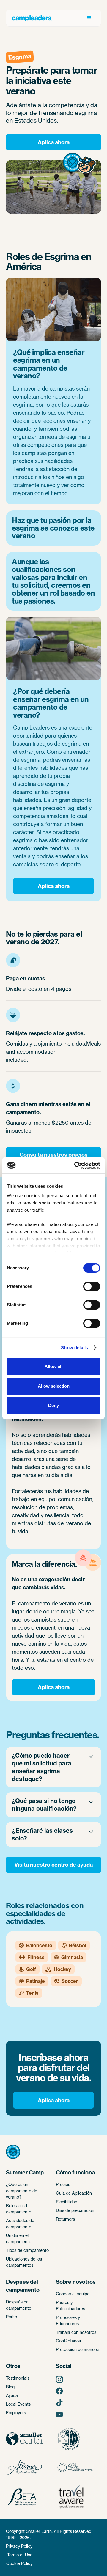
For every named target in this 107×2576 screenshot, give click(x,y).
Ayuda (12, 2395)
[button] (89, 18)
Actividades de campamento (20, 2224)
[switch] (92, 1286)
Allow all (53, 1366)
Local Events (18, 2404)
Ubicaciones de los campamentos (24, 2262)
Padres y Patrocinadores (70, 2306)
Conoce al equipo (73, 2294)
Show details (74, 1348)
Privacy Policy (19, 2546)
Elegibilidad (67, 2202)
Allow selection (54, 1386)
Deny (53, 1405)
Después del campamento (19, 2305)
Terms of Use (20, 2555)
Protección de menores (78, 2349)
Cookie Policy (19, 2563)
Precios (63, 2184)
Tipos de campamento (27, 2250)
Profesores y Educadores (68, 2320)
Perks (11, 2317)
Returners (65, 2219)
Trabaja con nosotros (76, 2332)
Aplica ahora (54, 142)
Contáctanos (68, 2341)
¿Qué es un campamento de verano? (22, 2191)
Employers (16, 2413)
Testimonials (18, 2378)
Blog (10, 2387)
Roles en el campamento (19, 2209)
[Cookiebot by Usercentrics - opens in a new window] (75, 1165)
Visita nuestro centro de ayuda (53, 1865)
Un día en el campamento (19, 2238)
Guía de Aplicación (74, 2193)
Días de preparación (75, 2210)
